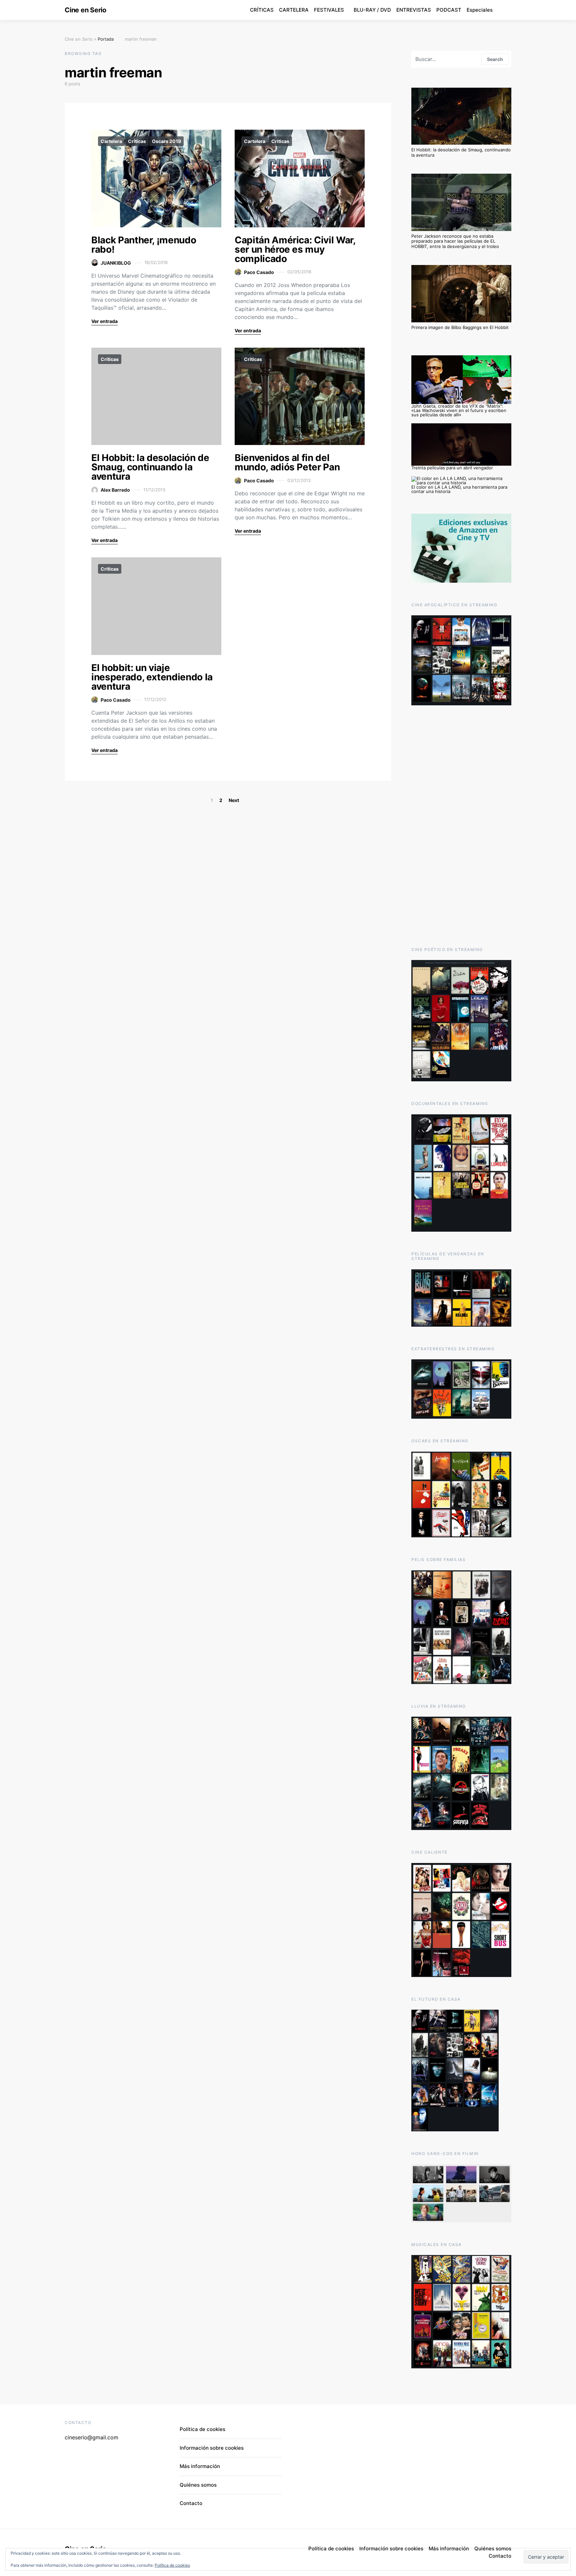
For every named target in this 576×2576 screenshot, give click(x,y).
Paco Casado (259, 272)
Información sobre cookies (212, 2448)
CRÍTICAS (262, 10)
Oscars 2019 (166, 141)
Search (495, 59)
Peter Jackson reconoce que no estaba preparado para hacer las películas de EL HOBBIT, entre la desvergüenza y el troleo (455, 241)
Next (234, 800)
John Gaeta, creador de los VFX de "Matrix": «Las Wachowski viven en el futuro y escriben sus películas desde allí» (459, 410)
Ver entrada (104, 321)
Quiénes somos (198, 2485)
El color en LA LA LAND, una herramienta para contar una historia (459, 489)
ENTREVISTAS (414, 10)
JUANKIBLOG (116, 263)
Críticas (137, 141)
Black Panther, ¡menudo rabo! (144, 245)
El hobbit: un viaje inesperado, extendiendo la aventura (152, 677)
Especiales (480, 10)
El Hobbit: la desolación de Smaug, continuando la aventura (150, 467)
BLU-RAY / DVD (372, 10)
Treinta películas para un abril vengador (452, 468)
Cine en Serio (85, 10)
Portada (106, 39)
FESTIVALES (329, 10)
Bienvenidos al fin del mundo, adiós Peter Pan (287, 462)
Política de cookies (172, 2565)
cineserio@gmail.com (91, 2437)
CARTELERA (294, 10)
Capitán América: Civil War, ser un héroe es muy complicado (295, 249)
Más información (200, 2466)
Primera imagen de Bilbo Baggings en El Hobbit (460, 327)
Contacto (191, 2503)
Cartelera (111, 141)
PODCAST (449, 10)
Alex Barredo (115, 490)
